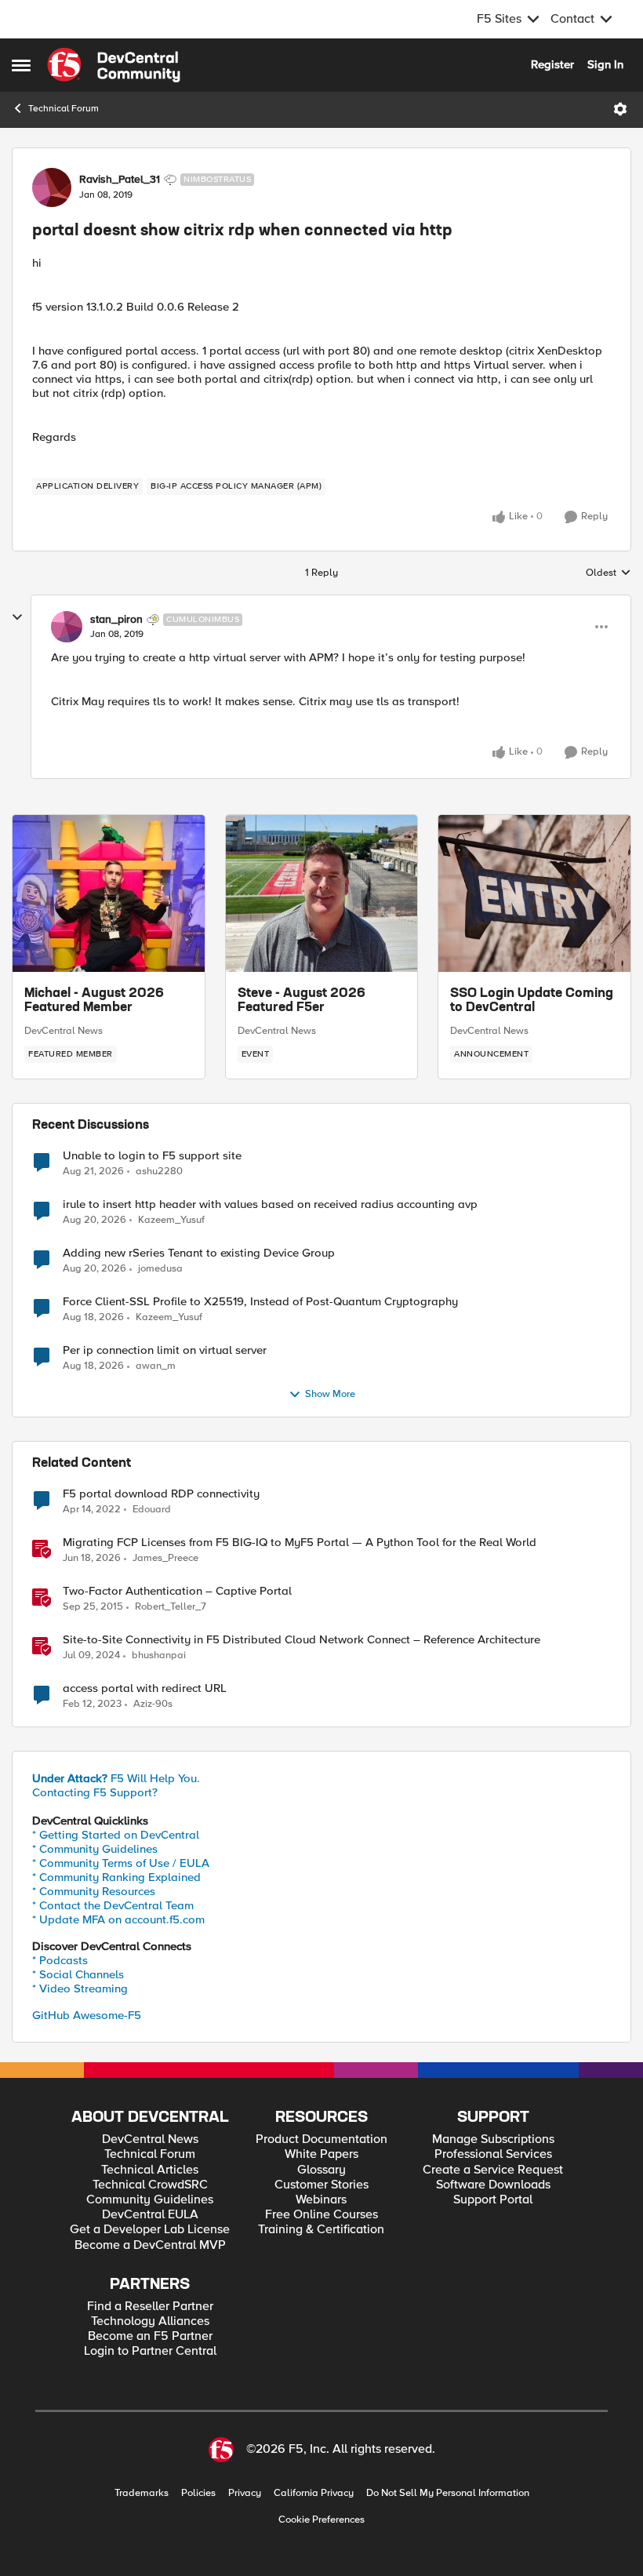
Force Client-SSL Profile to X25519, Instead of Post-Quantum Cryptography (260, 1302)
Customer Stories (321, 2185)
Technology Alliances (150, 2321)
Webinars (321, 2200)
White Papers (321, 2154)
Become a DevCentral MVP (150, 2245)
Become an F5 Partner (150, 2336)
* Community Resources (94, 1891)
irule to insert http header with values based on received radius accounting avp (270, 1204)
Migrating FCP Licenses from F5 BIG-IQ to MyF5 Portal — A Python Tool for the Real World (300, 1543)
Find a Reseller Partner (150, 2307)
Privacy (245, 2493)
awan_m (156, 1366)
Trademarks (142, 2493)
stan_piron (116, 620)
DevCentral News (64, 1031)
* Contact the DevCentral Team (113, 1905)
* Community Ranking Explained (116, 1877)
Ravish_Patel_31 (120, 180)
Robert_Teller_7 (171, 1607)
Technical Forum (64, 109)
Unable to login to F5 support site (152, 1156)
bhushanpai (159, 1655)
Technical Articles (150, 2170)
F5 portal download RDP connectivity (161, 1494)
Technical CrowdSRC (150, 2185)
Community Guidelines (150, 2200)
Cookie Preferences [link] (321, 2520)
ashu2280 (159, 1172)
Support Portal (493, 2200)
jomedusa (160, 1269)
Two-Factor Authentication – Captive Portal (177, 1591)
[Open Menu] (620, 109)
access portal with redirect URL (145, 1688)
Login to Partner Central (150, 2351)
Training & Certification (321, 2230)
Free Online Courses (321, 2215)
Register (552, 64)
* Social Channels (78, 1974)
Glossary (321, 2170)
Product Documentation (321, 2139)
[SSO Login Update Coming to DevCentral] (534, 893)
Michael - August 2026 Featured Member (94, 1001)
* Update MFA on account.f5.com (118, 1919)
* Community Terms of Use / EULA (121, 1863)
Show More (330, 1394)
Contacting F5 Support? (95, 1792)
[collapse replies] (17, 617)
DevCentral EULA (150, 2215)
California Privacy (314, 2493)
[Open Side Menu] (21, 65)
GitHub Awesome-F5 (87, 2015)
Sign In (605, 64)
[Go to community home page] (114, 65)
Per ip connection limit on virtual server (165, 1350)
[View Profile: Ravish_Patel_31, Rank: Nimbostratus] (52, 187)
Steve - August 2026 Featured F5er (302, 1001)
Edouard (152, 1510)
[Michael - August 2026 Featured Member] (109, 893)
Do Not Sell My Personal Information (448, 2493)
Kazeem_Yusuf (171, 1220)
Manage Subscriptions (493, 2139)
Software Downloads (493, 2185)
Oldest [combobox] (608, 573)
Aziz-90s (153, 1704)
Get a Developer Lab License (150, 2230)
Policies (198, 2493)
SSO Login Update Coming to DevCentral (532, 1001)
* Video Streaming (80, 1988)
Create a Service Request (493, 2170)
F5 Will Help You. (116, 1778)
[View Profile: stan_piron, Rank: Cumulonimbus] (67, 627)
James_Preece (165, 1558)
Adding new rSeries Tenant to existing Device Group (199, 1253)
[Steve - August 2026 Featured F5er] (322, 893)
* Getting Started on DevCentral (116, 1835)
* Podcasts (60, 1960)
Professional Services (493, 2154)
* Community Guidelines (95, 1849)
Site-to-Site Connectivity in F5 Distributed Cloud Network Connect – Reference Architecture (302, 1640)
